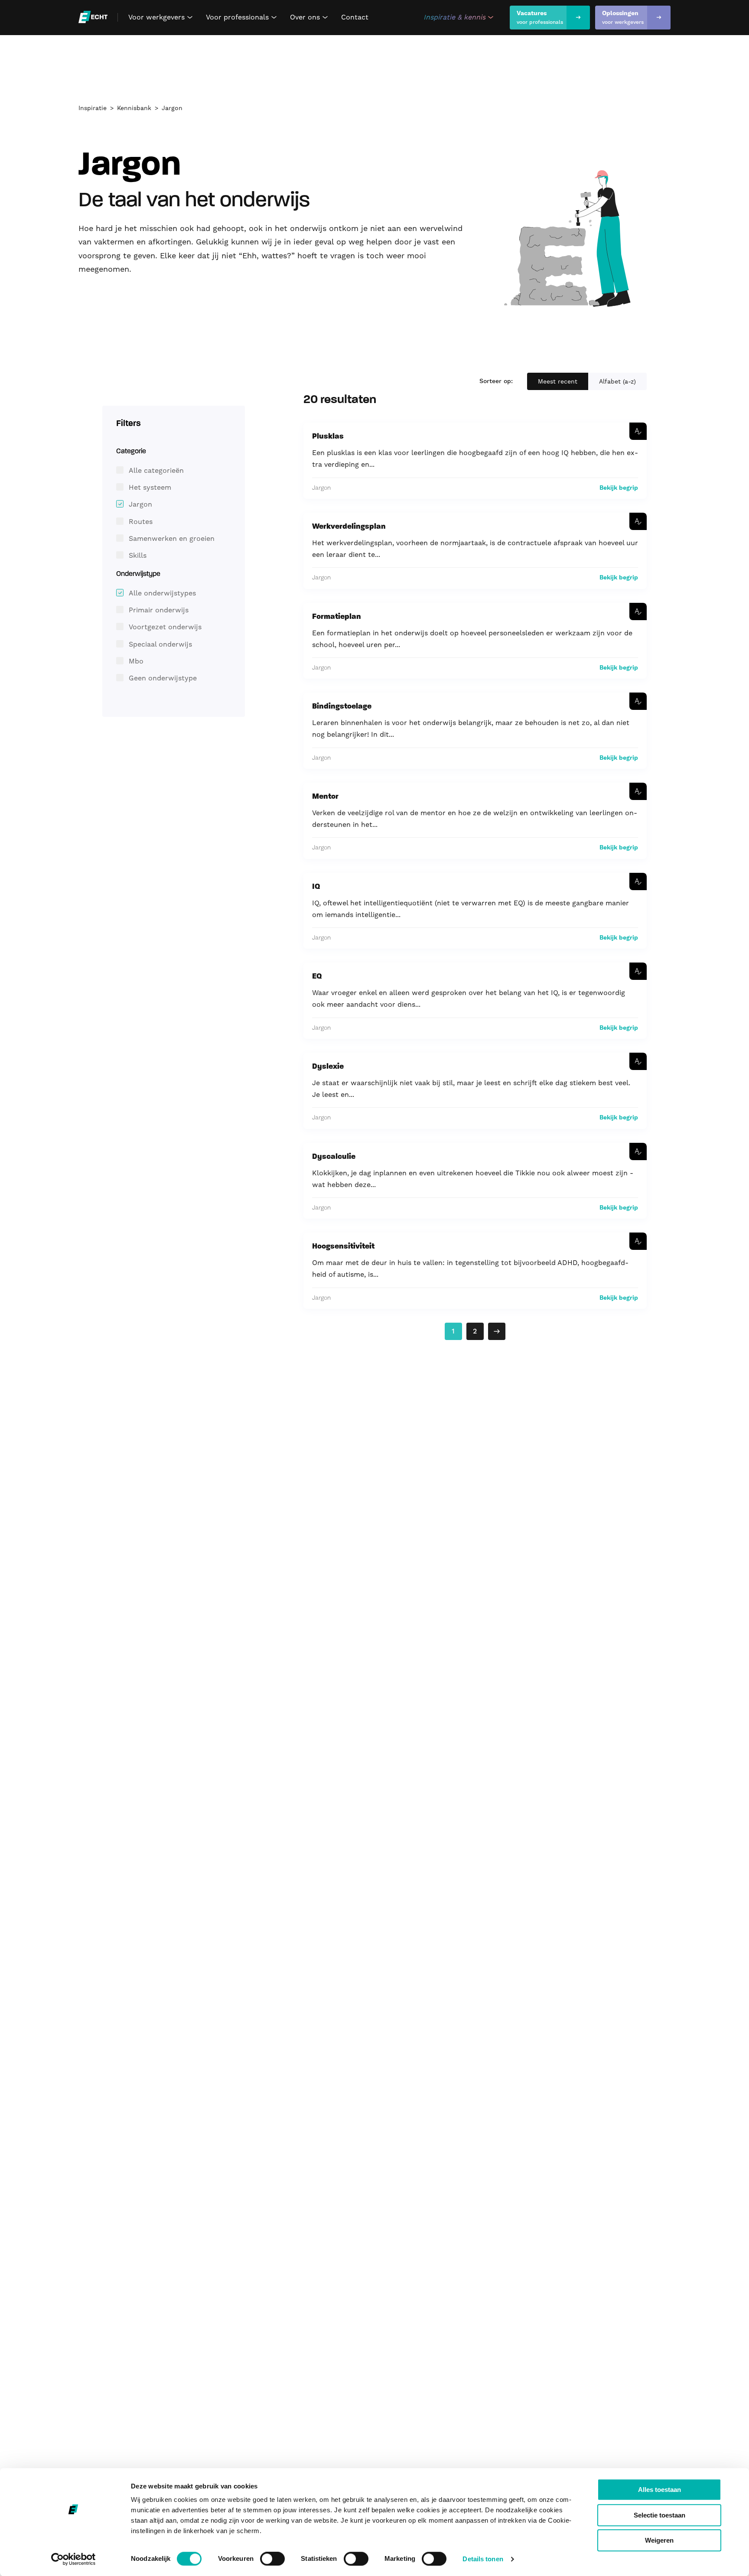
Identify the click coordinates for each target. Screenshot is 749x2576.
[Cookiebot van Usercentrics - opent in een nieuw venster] (73, 2559)
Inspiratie (93, 108)
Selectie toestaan (659, 2515)
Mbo (136, 661)
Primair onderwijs (159, 610)
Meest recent (558, 381)
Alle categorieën (156, 470)
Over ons (310, 17)
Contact (355, 17)
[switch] (272, 2559)
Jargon (172, 108)
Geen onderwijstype (163, 678)
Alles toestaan (659, 2490)
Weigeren (659, 2540)
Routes (141, 522)
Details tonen (483, 2559)
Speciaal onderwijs (160, 644)
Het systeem (150, 487)
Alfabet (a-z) (617, 381)
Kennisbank (134, 108)
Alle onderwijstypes (162, 593)
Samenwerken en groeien (172, 538)
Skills (138, 555)
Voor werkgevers (162, 17)
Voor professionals (243, 17)
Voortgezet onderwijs (165, 627)
